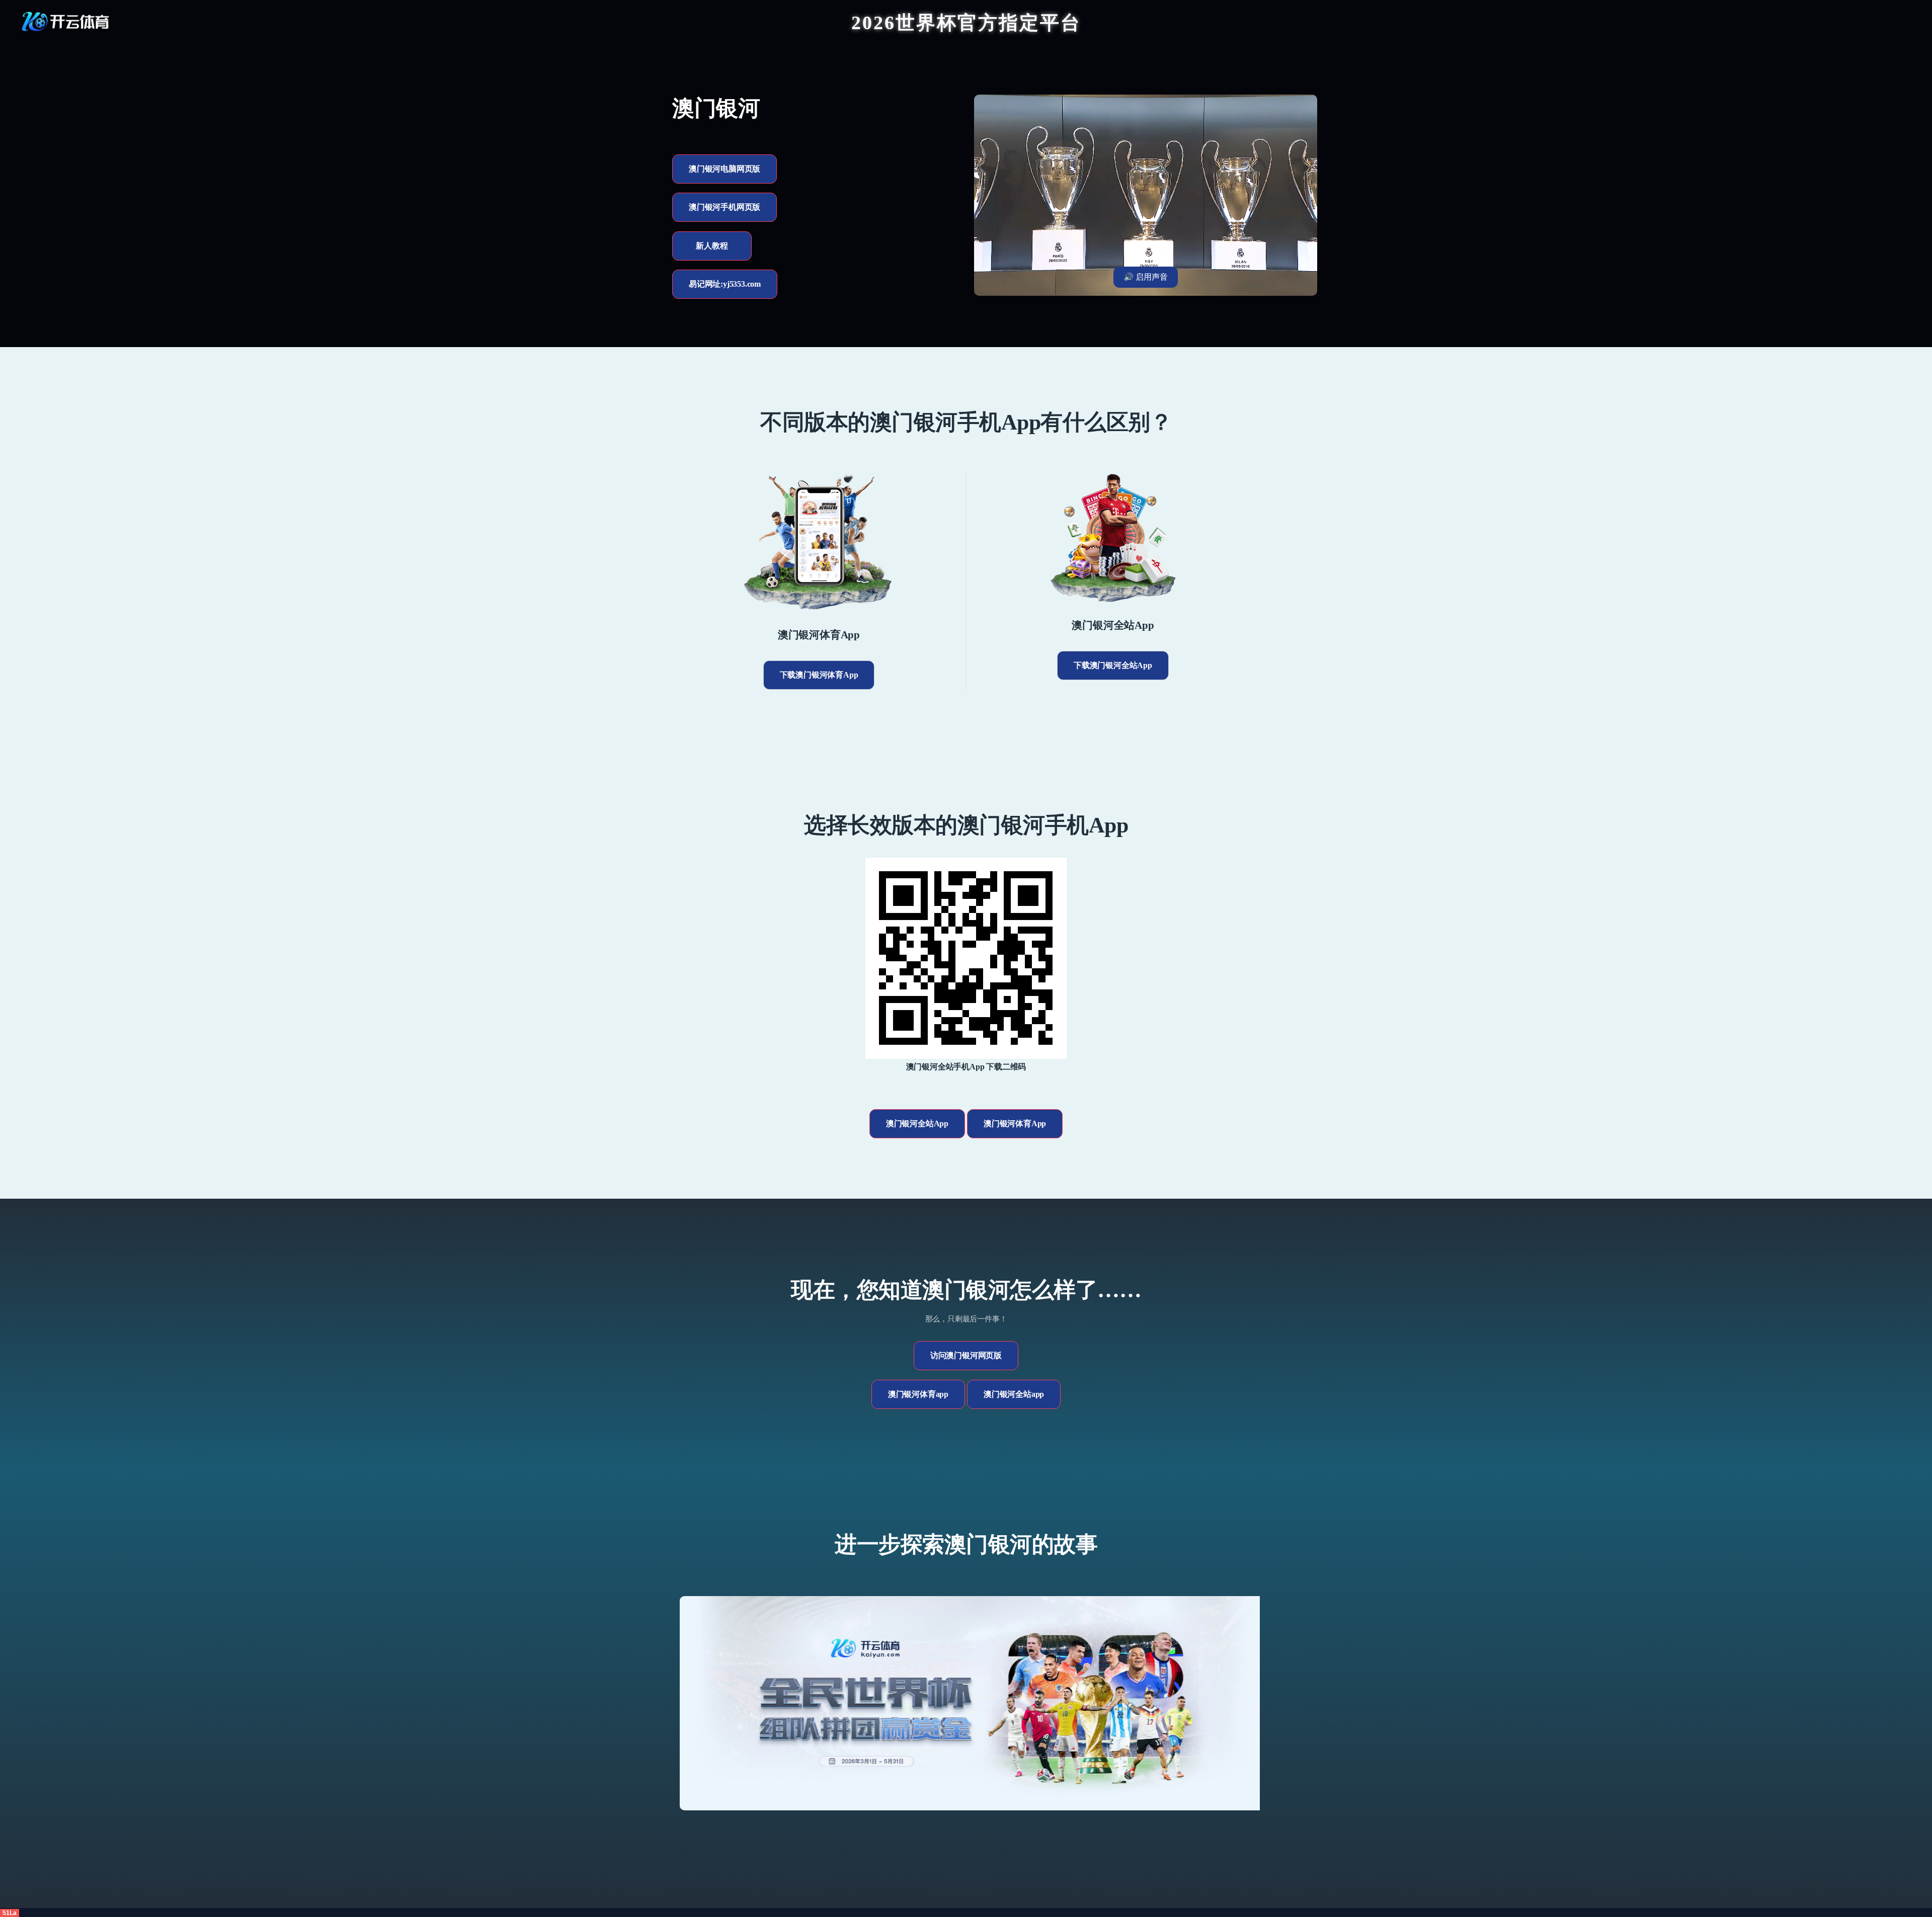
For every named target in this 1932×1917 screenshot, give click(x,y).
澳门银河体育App (1015, 1123)
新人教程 (712, 246)
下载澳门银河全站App (1113, 665)
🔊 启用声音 (1146, 277)
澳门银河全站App (917, 1123)
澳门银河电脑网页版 (725, 169)
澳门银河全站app (1014, 1394)
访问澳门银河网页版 (966, 1355)
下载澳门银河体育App (819, 675)
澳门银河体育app (918, 1394)
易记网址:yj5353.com (725, 284)
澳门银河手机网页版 (725, 207)
